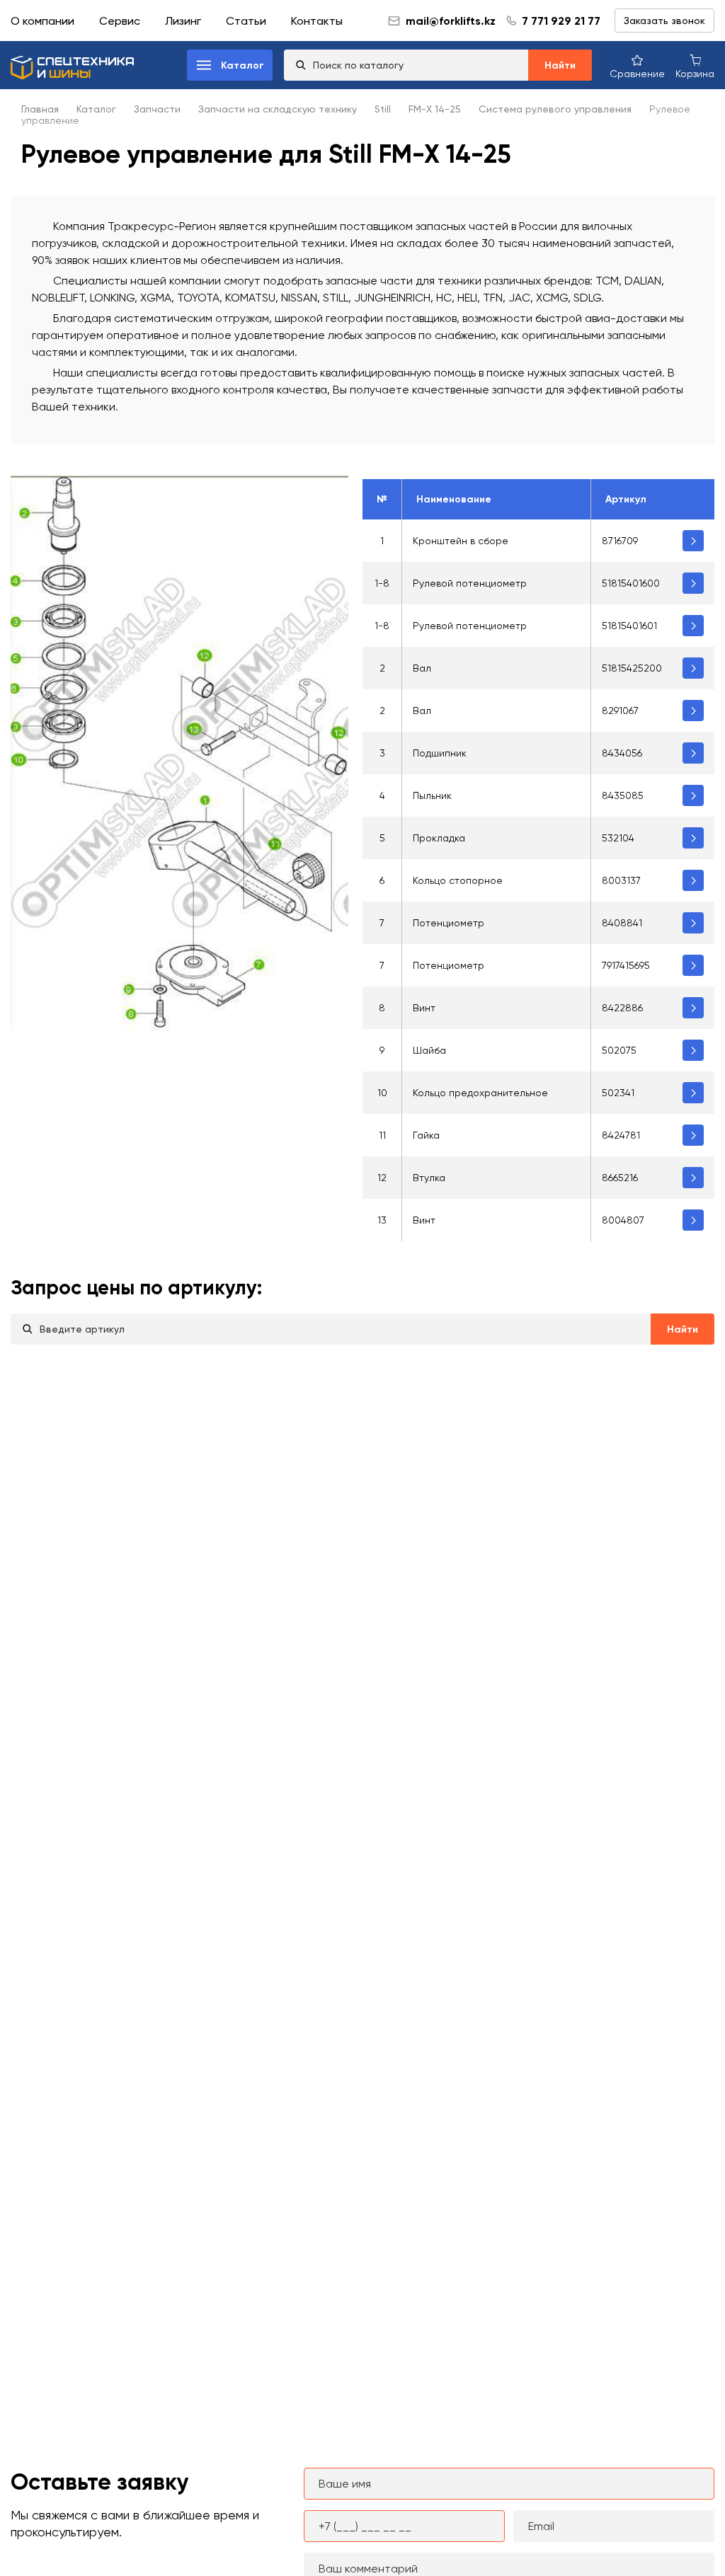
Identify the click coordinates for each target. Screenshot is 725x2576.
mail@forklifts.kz (451, 21)
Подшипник (440, 753)
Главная (40, 109)
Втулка (429, 1178)
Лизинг (183, 21)
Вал (422, 668)
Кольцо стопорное (458, 880)
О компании (42, 21)
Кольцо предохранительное (480, 1093)
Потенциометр (449, 923)
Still (383, 109)
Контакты (317, 21)
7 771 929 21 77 (561, 21)
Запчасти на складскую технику (278, 109)
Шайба (429, 1050)
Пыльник (432, 795)
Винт (424, 1008)
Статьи (246, 21)
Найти (560, 65)
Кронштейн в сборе (461, 541)
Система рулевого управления (555, 109)
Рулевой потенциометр (470, 583)
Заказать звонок (664, 21)
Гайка (426, 1135)
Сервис (120, 21)
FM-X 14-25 (435, 109)
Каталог (96, 109)
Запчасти (157, 109)
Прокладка (439, 838)
